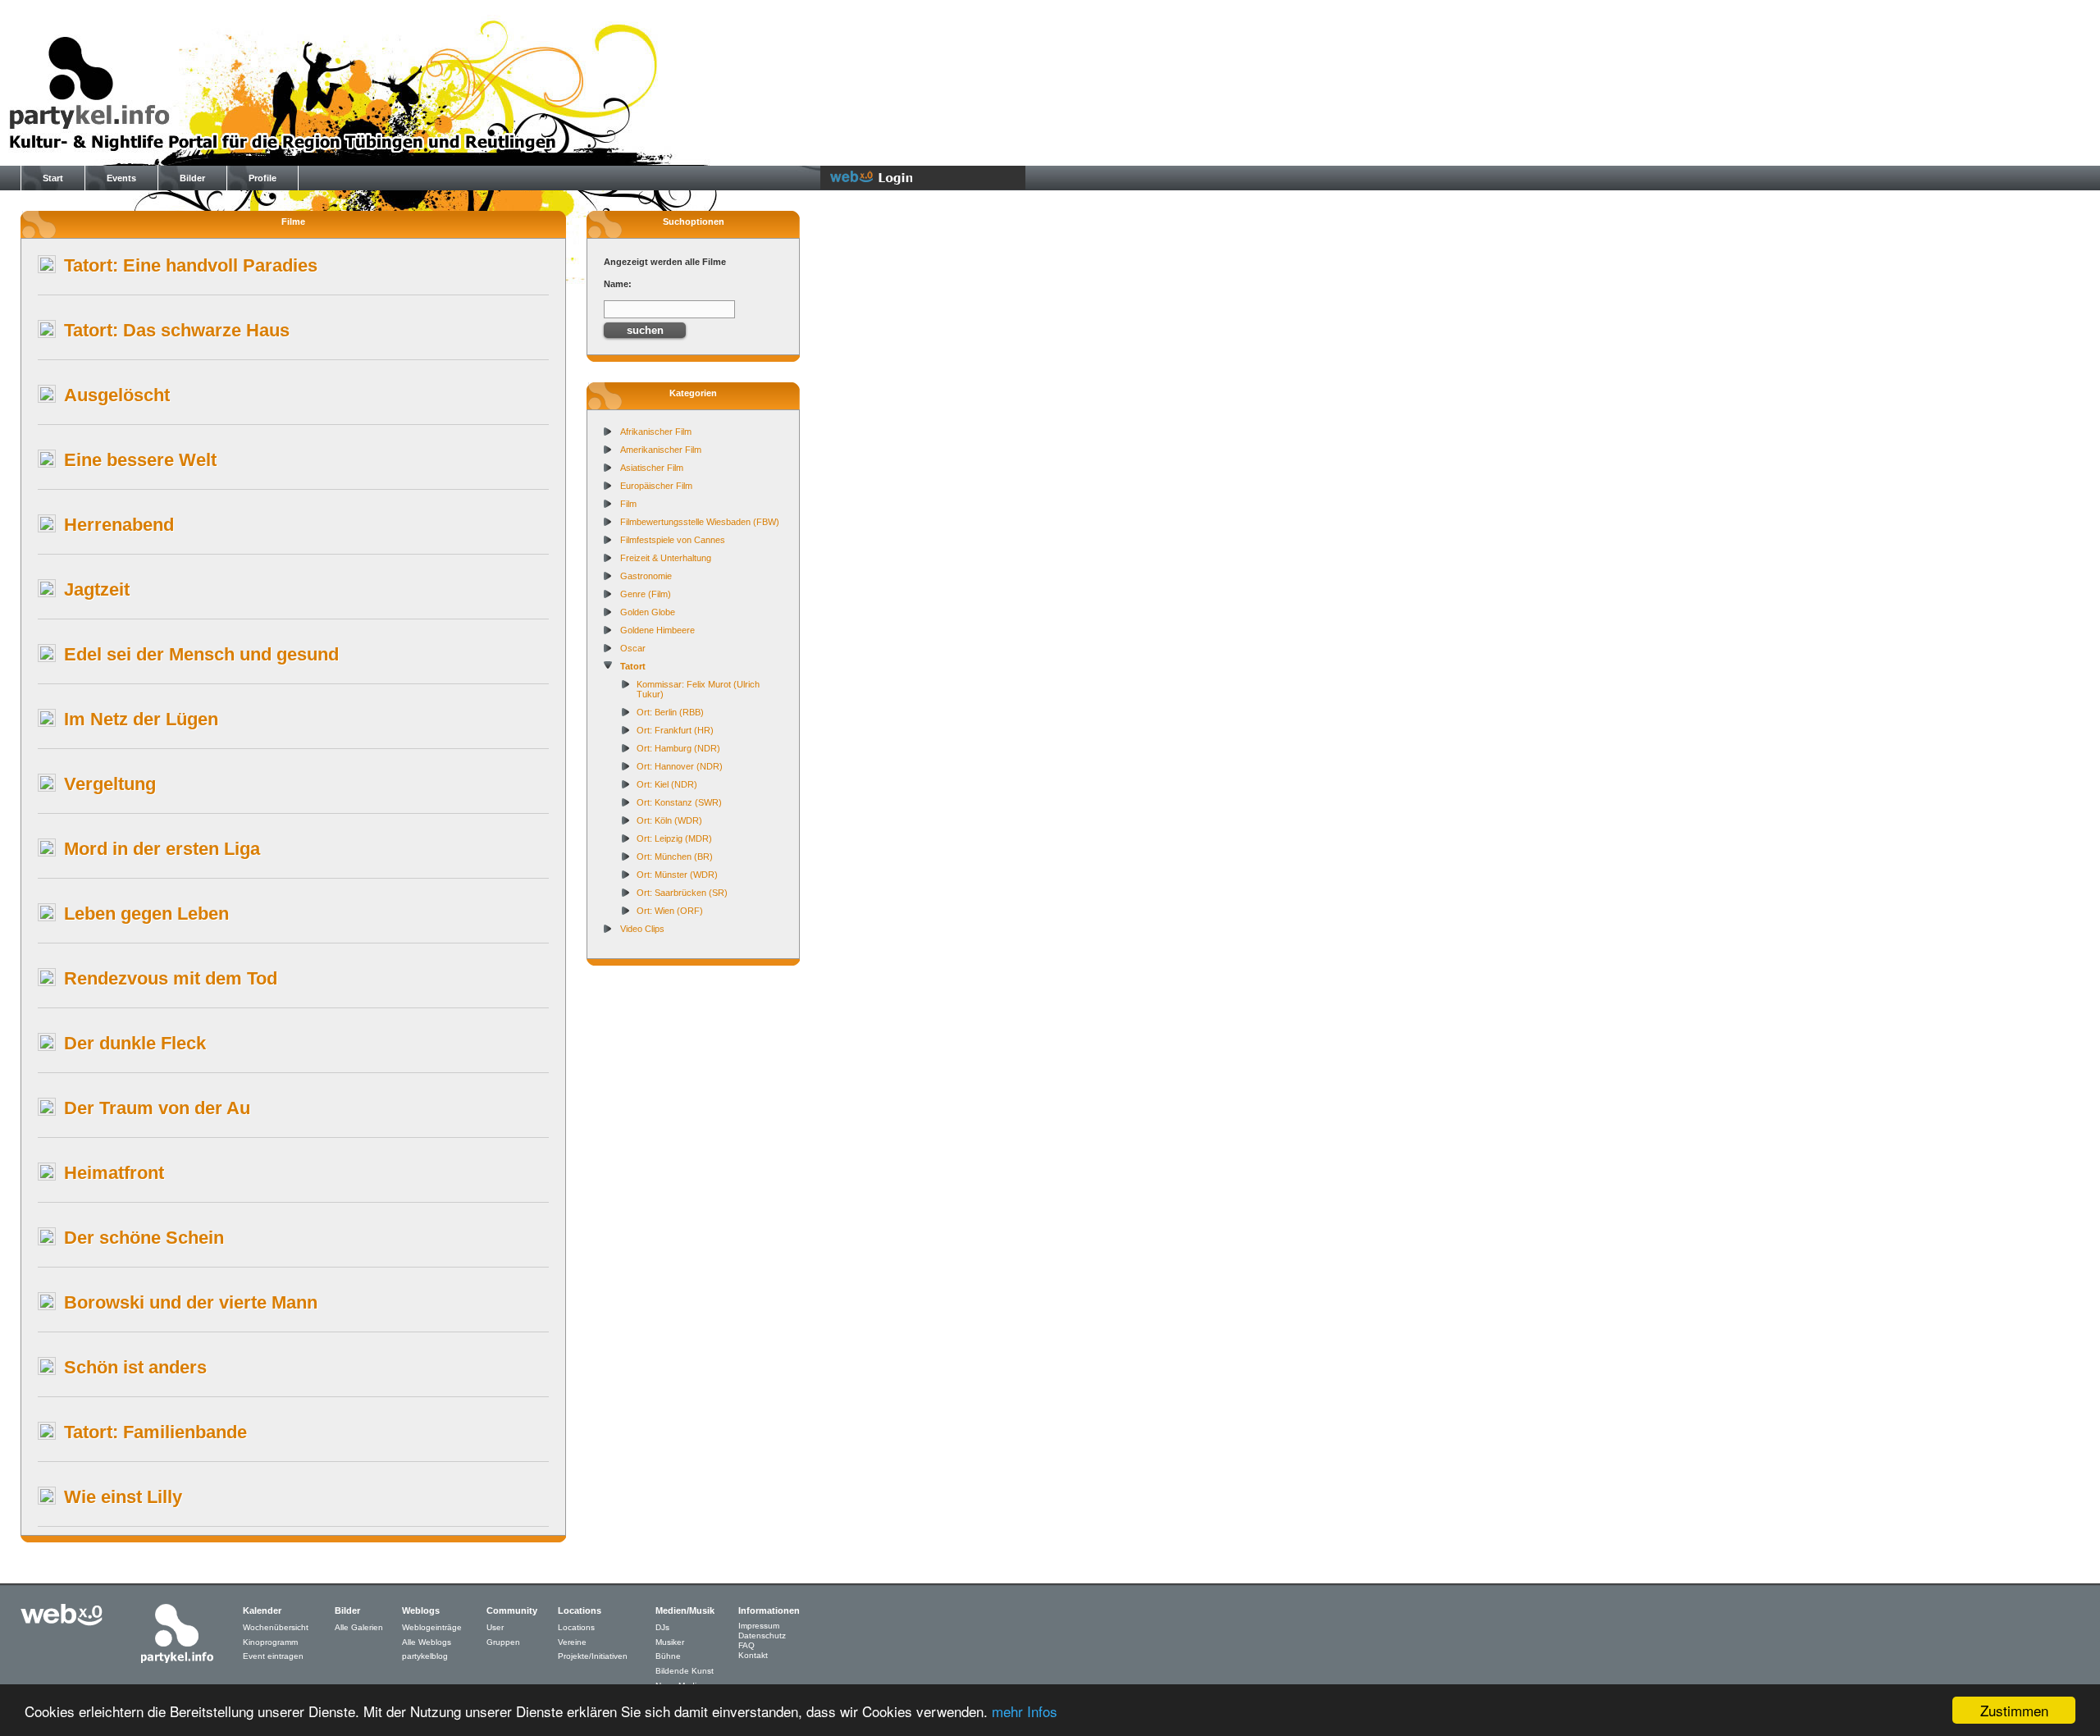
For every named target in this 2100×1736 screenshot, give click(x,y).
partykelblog (425, 1656)
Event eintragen (273, 1656)
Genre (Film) (646, 594)
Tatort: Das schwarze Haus (177, 330)
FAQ (746, 1645)
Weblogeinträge (432, 1627)
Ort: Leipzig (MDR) (674, 838)
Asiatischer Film (652, 468)
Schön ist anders (135, 1367)
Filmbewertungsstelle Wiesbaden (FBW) (700, 522)
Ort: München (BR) (675, 857)
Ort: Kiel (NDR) (667, 784)
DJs (662, 1627)
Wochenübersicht (276, 1627)
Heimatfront (114, 1173)
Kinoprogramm (270, 1642)
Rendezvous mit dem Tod (171, 978)
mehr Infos (1025, 1711)
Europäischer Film (656, 486)
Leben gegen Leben (146, 914)
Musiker (670, 1642)
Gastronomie (646, 576)
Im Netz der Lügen (141, 719)
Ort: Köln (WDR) (669, 820)
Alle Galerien (359, 1627)
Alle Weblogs (427, 1642)
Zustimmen (2014, 1710)
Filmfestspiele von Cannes (673, 540)
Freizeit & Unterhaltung (666, 558)
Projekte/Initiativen (593, 1656)
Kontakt (753, 1655)
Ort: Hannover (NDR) (680, 766)
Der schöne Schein (144, 1238)
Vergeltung (110, 784)
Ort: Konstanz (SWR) (679, 802)
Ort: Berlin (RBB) (670, 712)
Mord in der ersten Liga (162, 849)
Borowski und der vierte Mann (191, 1302)
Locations (576, 1627)
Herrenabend (119, 525)
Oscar (633, 648)
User (495, 1627)
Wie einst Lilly (123, 1497)
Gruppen (503, 1642)
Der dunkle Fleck (135, 1043)
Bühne (668, 1656)
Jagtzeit (97, 589)
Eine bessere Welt (140, 460)
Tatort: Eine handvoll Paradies (191, 265)
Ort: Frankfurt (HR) (675, 730)
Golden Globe (648, 612)
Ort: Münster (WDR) (677, 875)
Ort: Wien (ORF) (670, 911)
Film (628, 504)
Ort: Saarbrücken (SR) (682, 893)
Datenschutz (762, 1635)
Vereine (572, 1642)
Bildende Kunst (685, 1671)
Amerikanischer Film (661, 450)
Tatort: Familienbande (155, 1432)
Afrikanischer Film (656, 432)
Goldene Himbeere (657, 630)
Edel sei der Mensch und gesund (201, 654)
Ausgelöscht (117, 395)
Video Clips (642, 929)
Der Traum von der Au (157, 1108)
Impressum (759, 1626)
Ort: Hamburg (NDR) (678, 748)
